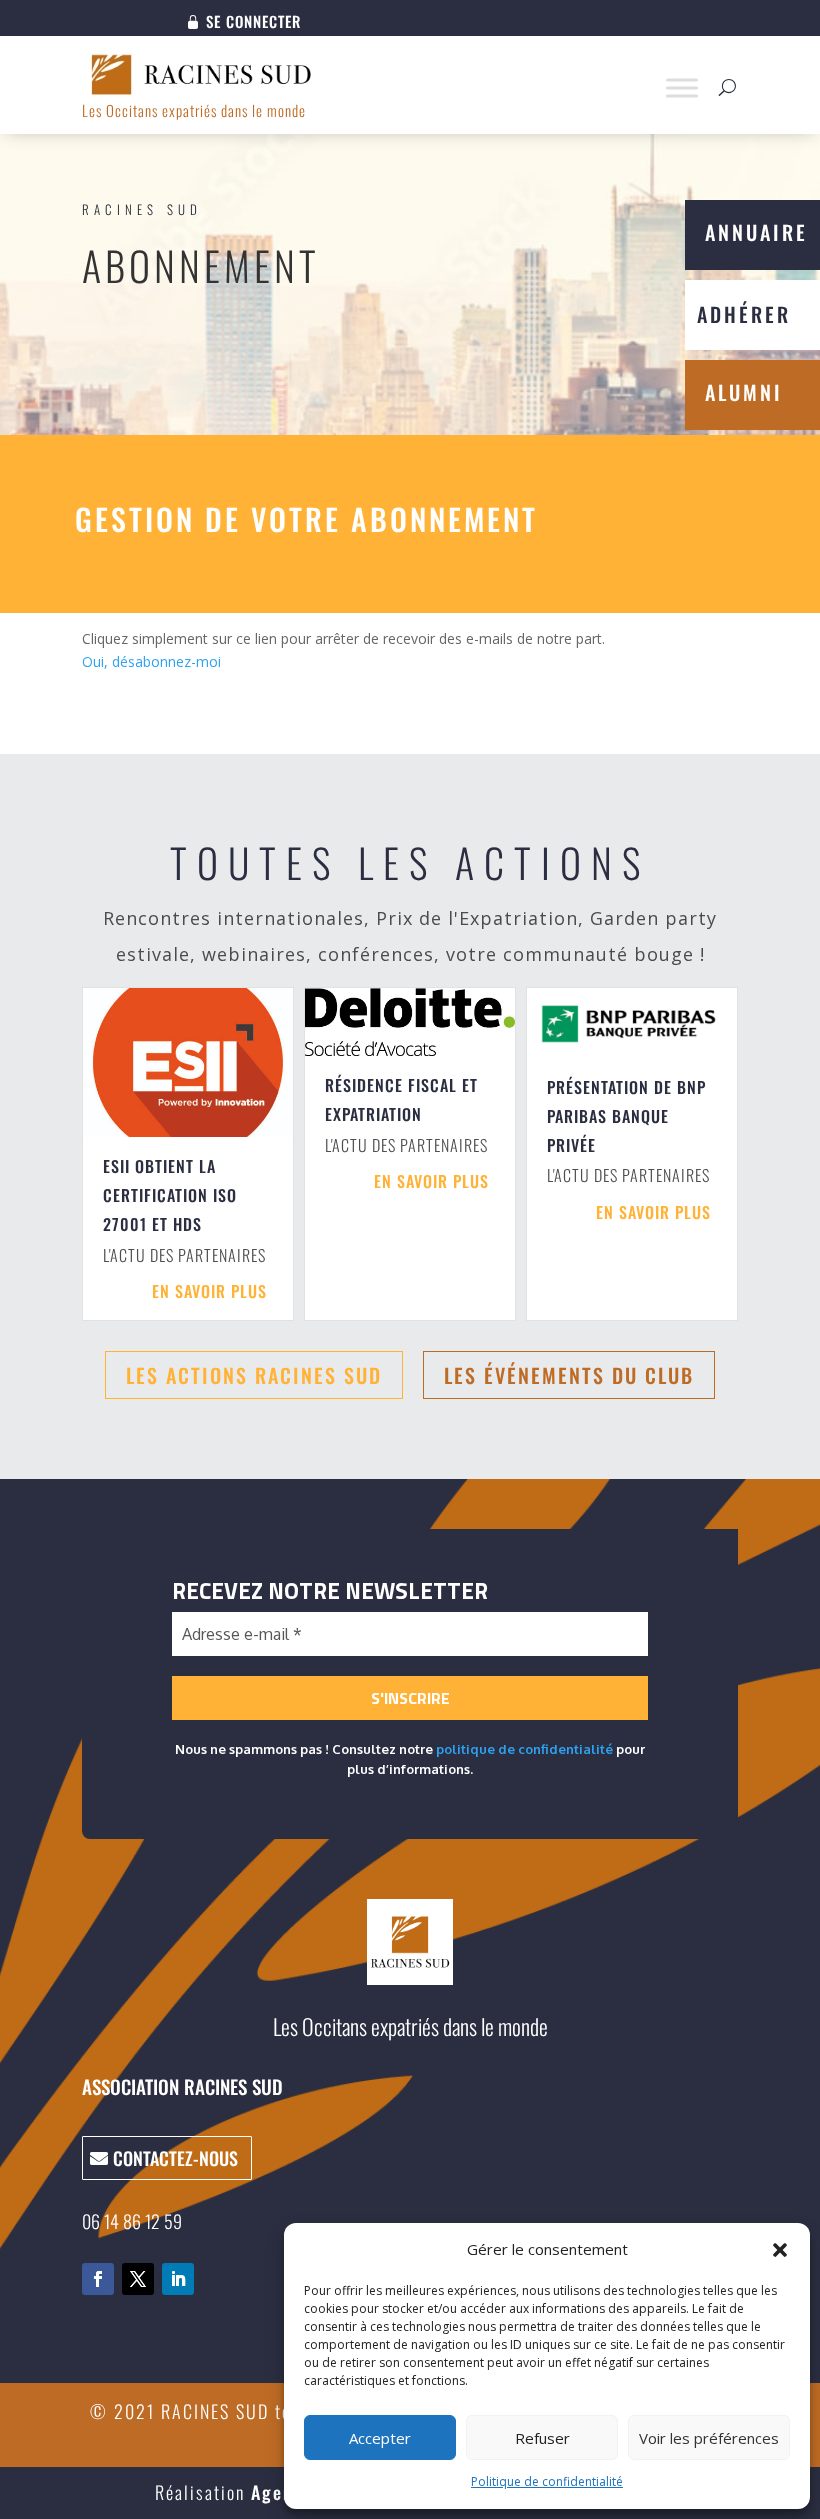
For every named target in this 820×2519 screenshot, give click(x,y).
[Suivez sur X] (138, 2279)
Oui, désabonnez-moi (151, 661)
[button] (780, 2250)
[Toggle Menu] (682, 87)
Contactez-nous (175, 2158)
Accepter (380, 2438)
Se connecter (253, 23)
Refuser (542, 2438)
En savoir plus (209, 1291)
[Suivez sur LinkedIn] (178, 2279)
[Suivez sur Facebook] (98, 2279)
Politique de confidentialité (547, 2481)
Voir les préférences (709, 2438)
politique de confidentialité (524, 1749)
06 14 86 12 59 (132, 2221)
